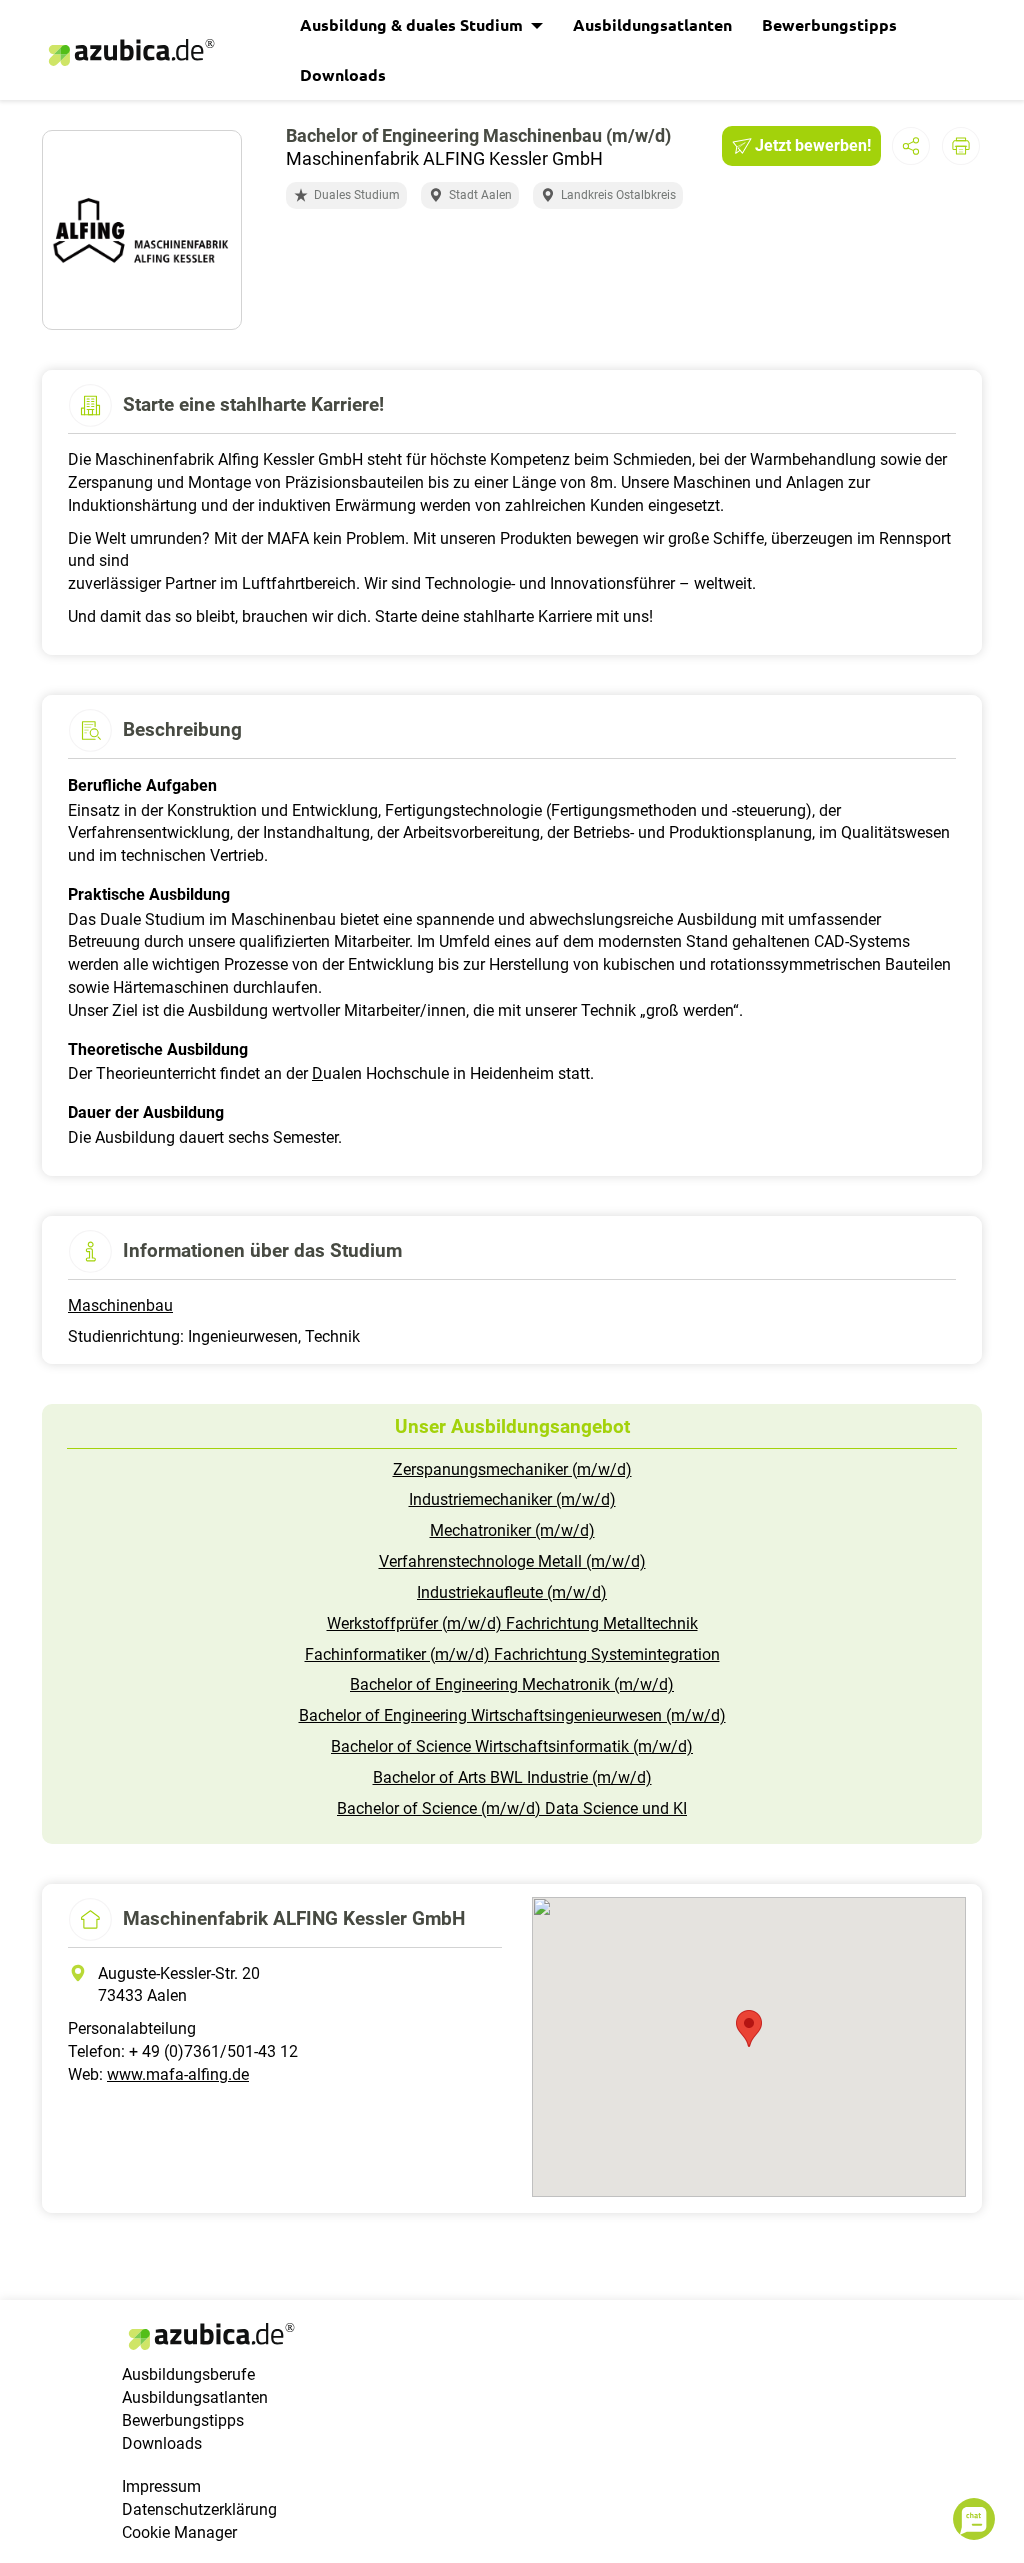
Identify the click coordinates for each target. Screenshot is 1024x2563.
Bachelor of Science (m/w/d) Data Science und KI (512, 1808)
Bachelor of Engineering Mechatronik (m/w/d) (512, 1684)
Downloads (343, 74)
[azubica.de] (130, 52)
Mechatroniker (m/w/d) (512, 1530)
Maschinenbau (120, 1305)
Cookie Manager (179, 2532)
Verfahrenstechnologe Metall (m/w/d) (512, 1561)
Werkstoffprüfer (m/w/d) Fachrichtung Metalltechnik (512, 1623)
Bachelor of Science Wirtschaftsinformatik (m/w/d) (512, 1746)
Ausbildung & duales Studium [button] (413, 24)
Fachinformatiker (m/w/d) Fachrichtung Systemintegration (512, 1654)
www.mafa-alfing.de (178, 2074)
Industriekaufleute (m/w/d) (512, 1592)
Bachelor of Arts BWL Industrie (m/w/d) (512, 1777)
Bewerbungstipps (829, 24)
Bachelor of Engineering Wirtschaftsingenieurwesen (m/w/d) (512, 1715)
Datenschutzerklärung (199, 2509)
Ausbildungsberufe (188, 2374)
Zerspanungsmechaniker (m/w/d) (512, 1469)
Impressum (161, 2486)
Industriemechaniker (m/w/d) (512, 1499)
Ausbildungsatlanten (652, 24)
